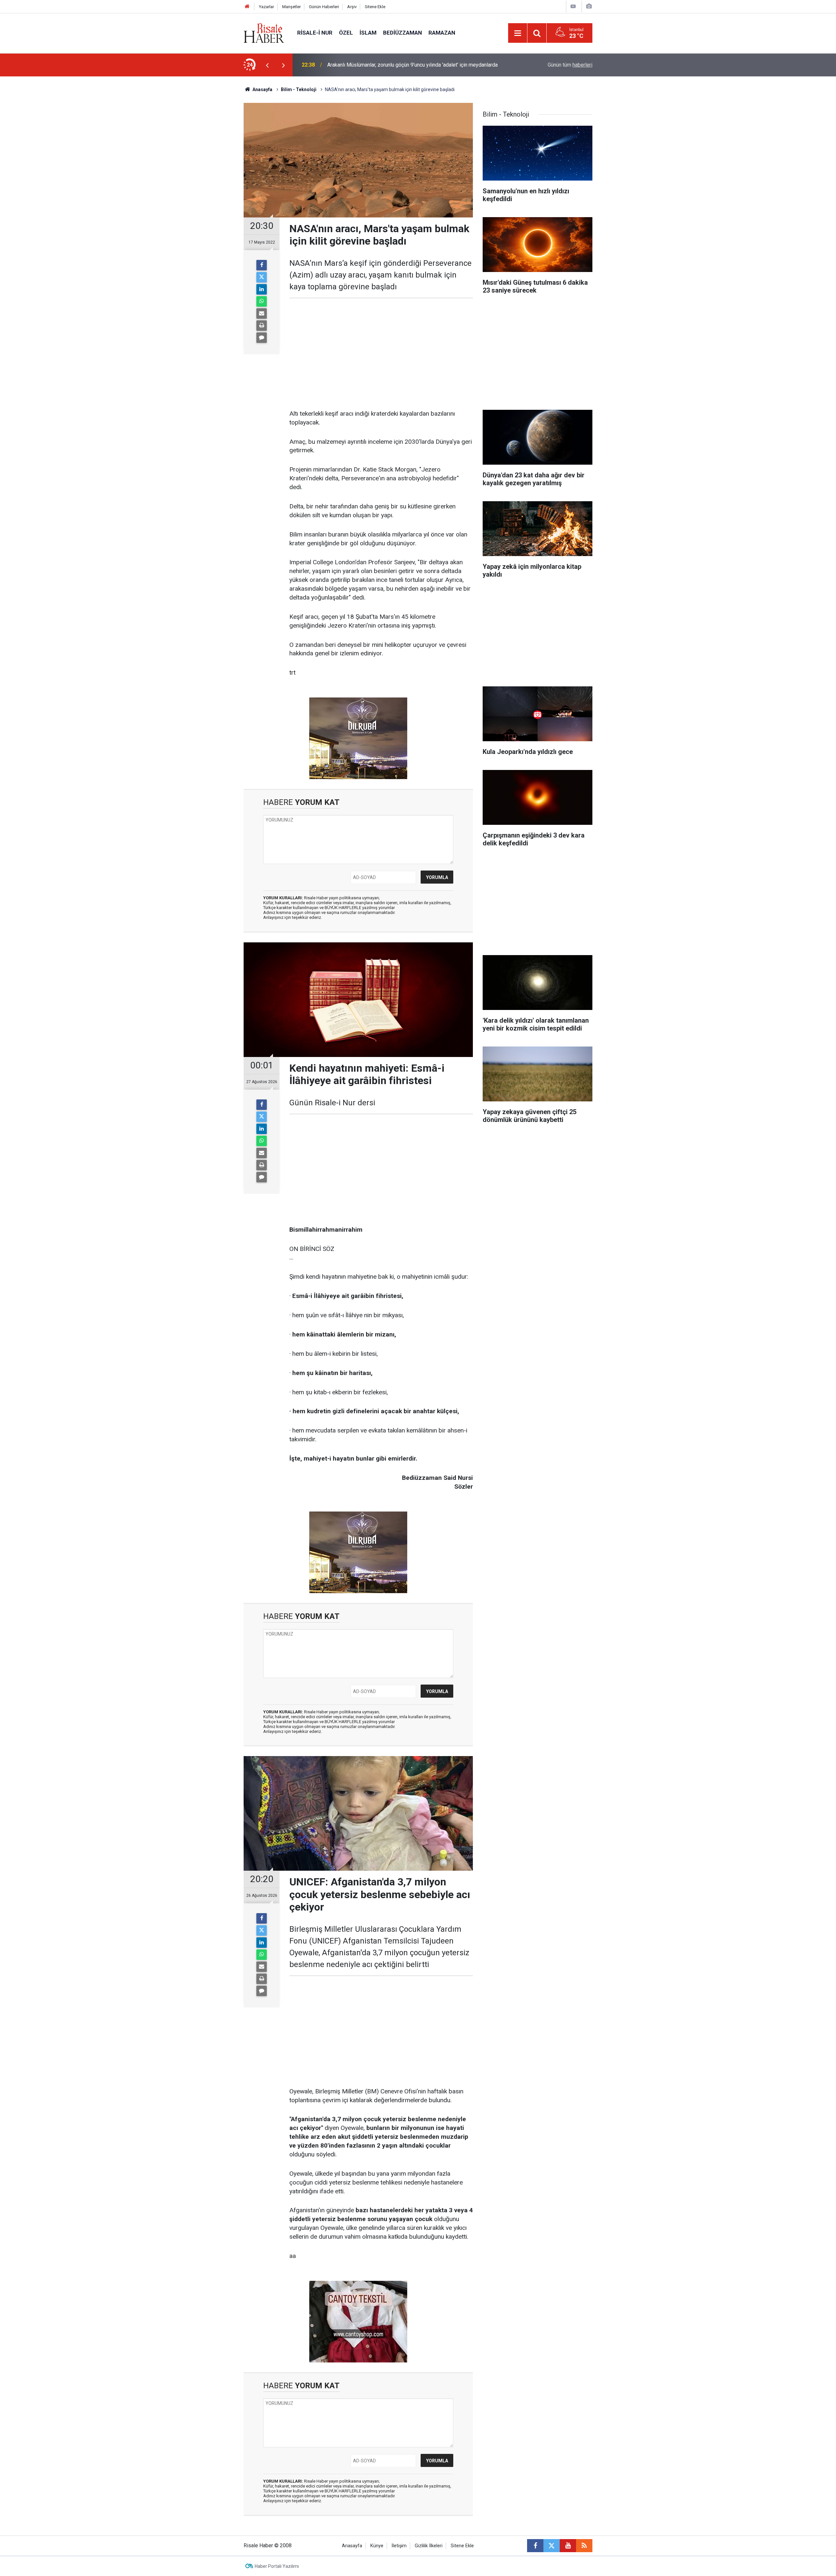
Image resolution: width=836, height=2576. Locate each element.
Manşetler (291, 7)
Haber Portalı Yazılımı (277, 2566)
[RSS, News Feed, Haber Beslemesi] (584, 2546)
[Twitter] (262, 277)
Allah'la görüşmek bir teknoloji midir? (369, 65)
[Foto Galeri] (589, 6)
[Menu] (518, 33)
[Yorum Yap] (262, 338)
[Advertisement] (213, 191)
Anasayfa (352, 2546)
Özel (346, 33)
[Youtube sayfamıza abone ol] (568, 2546)
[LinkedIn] (262, 289)
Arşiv (352, 7)
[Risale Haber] (264, 32)
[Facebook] (262, 265)
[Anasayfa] (247, 7)
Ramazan (442, 33)
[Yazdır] (262, 326)
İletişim (399, 2546)
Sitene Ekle (375, 7)
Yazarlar (266, 7)
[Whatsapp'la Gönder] (262, 301)
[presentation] (267, 65)
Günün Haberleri (324, 7)
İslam (368, 33)
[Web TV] (573, 6)
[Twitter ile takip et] (552, 2546)
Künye (377, 2546)
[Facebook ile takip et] (535, 2546)
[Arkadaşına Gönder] (262, 313)
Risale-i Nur (315, 33)
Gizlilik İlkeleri (429, 2546)
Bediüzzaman (402, 33)
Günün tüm (570, 65)
